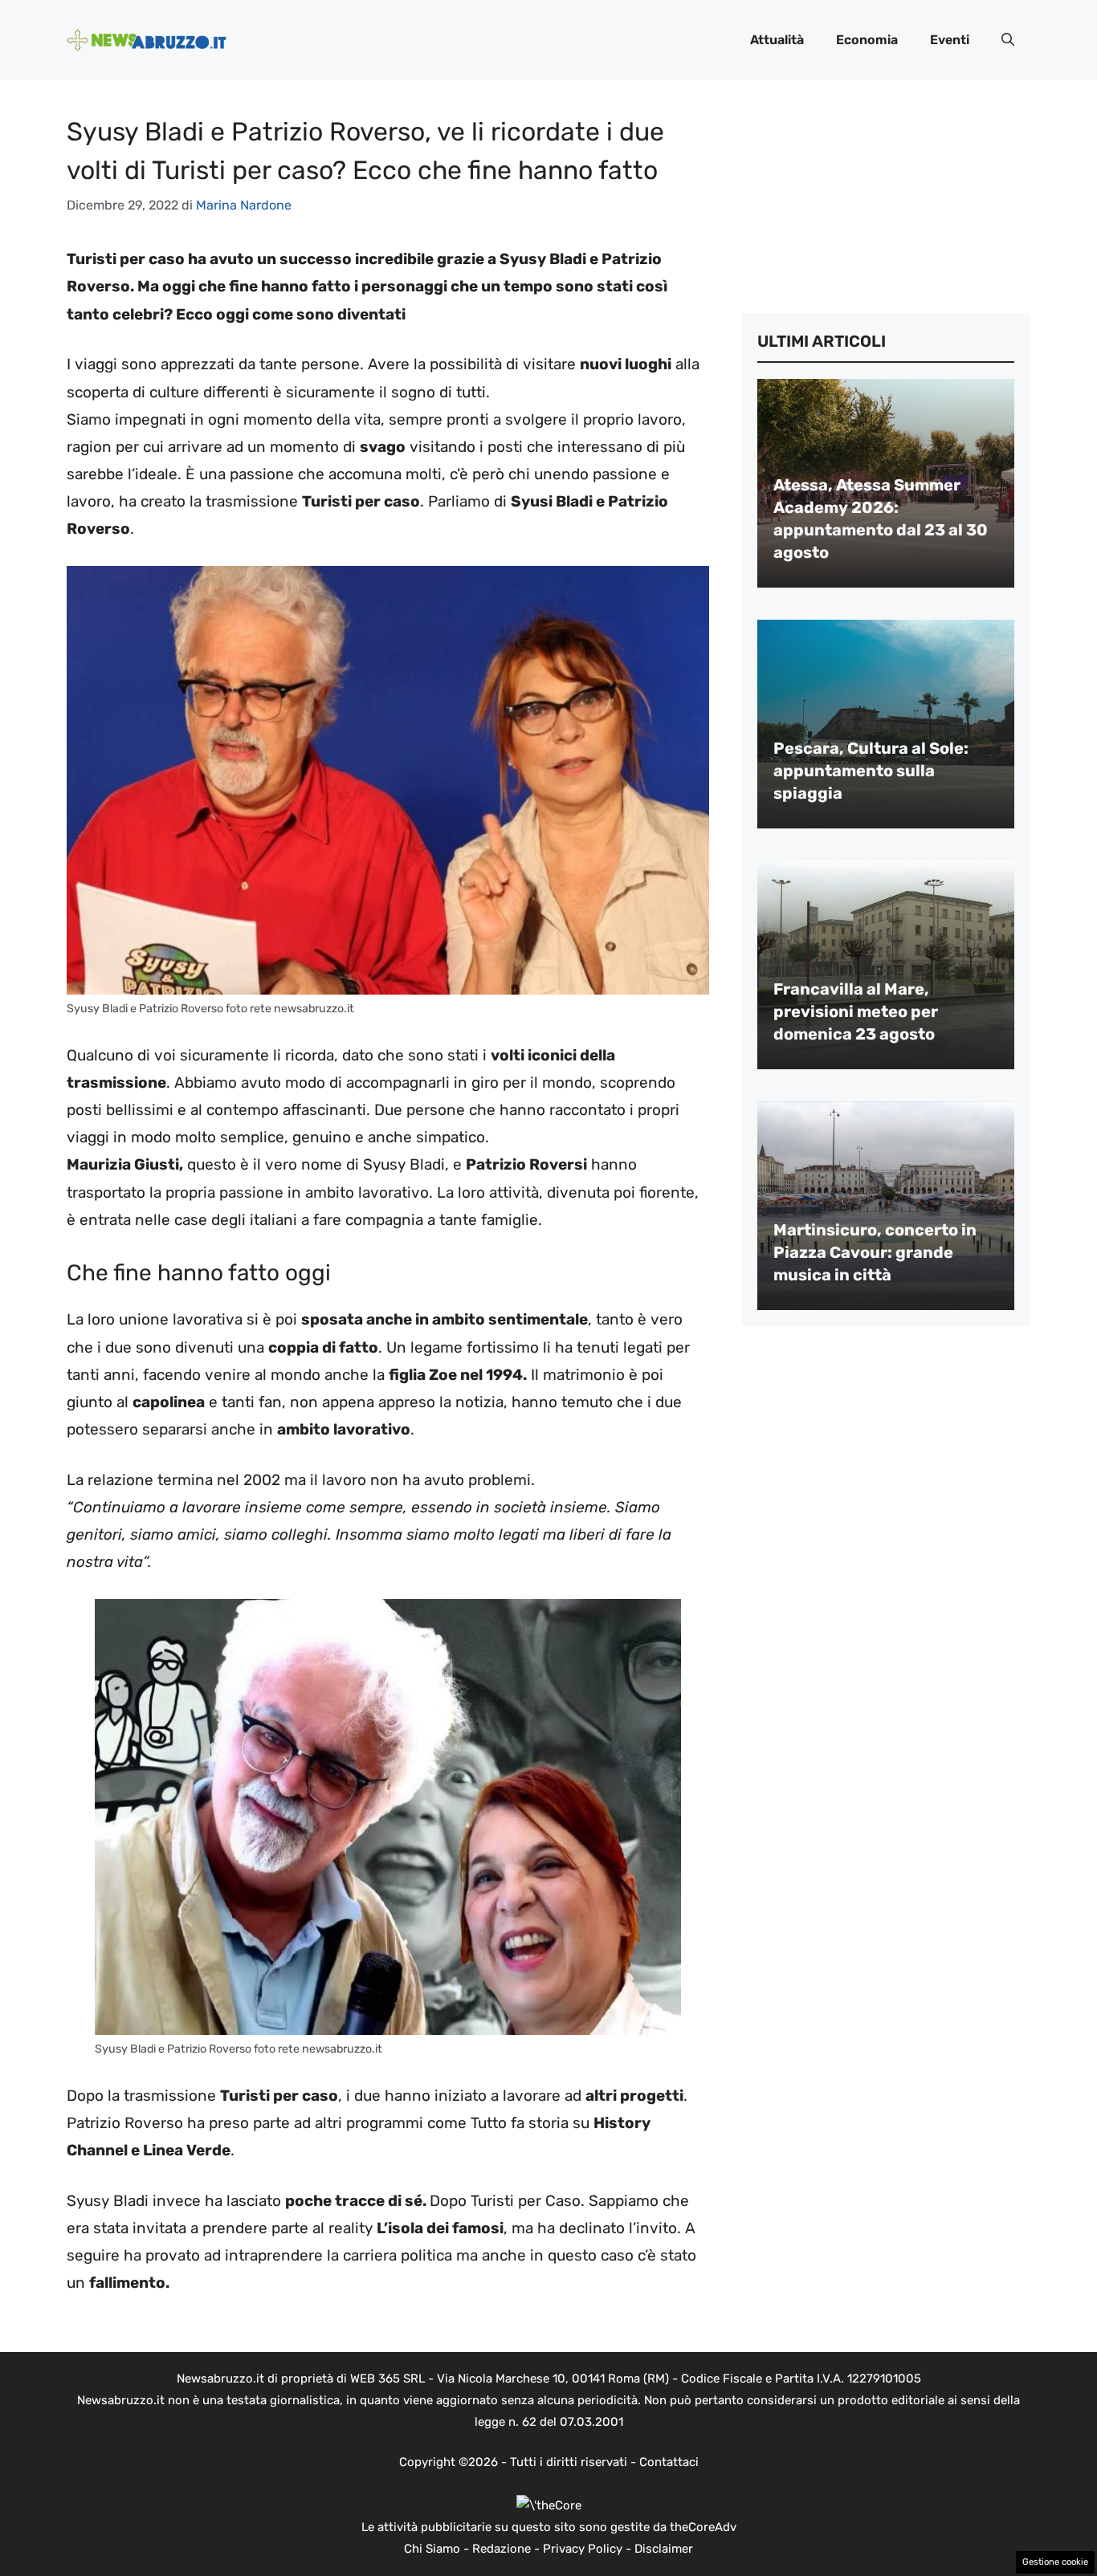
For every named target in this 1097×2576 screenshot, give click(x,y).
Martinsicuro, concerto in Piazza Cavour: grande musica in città (875, 1252)
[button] (1008, 40)
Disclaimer (664, 2549)
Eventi (950, 40)
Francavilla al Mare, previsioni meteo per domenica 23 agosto (856, 1011)
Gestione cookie (1055, 2562)
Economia (867, 40)
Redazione (502, 2549)
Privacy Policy (583, 2549)
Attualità (777, 40)
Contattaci (669, 2462)
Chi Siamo (432, 2549)
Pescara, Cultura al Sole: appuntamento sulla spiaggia (871, 771)
